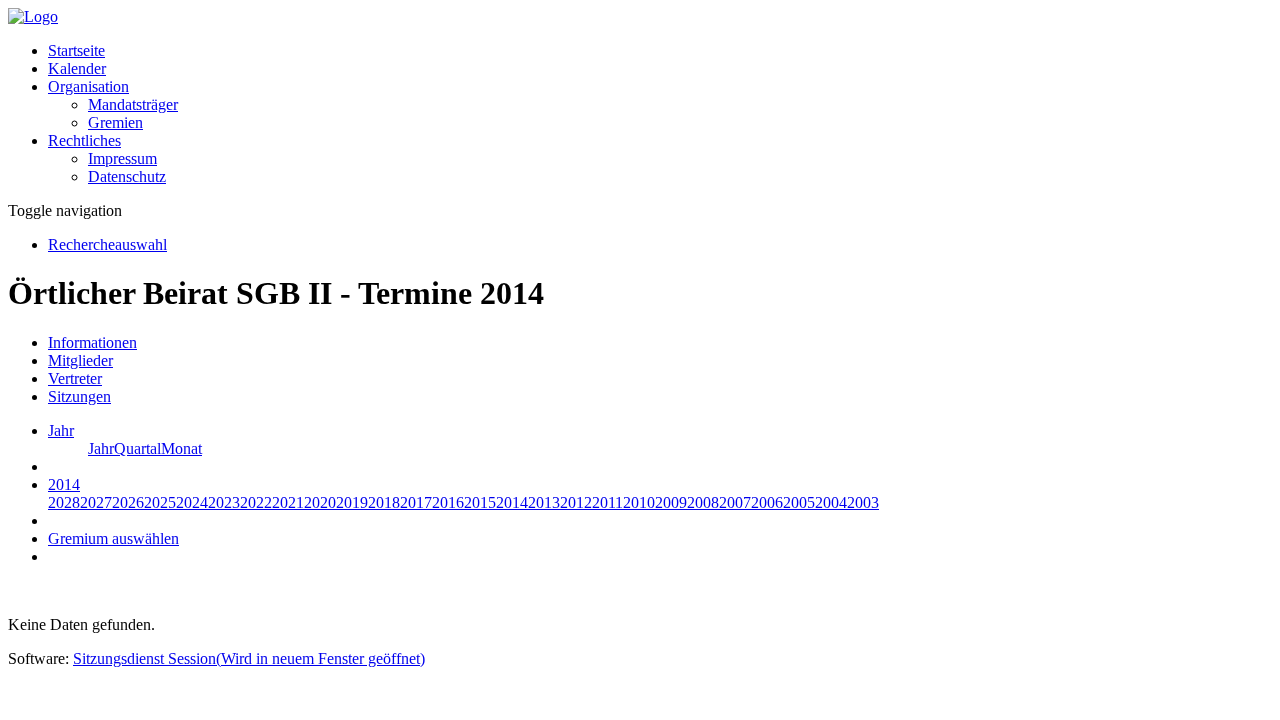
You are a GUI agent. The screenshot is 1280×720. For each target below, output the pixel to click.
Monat (181, 448)
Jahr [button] (61, 430)
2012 (576, 502)
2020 (320, 502)
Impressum (122, 158)
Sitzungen (79, 396)
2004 (831, 502)
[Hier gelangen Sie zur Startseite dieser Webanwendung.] (33, 16)
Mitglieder (80, 360)
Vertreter (75, 378)
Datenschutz (127, 176)
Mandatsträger (133, 104)
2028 (64, 502)
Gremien (115, 122)
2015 (480, 502)
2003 (863, 502)
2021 (288, 502)
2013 (544, 502)
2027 (96, 502)
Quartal (137, 448)
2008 (703, 502)
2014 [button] (64, 484)
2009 (671, 502)
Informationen (92, 342)
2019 (352, 502)
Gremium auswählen (113, 538)
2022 (256, 502)
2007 (735, 502)
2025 (160, 502)
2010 (639, 502)
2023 (224, 502)
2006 (767, 502)
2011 (607, 502)
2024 (192, 502)
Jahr (101, 448)
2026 (128, 502)
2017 (416, 502)
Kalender (77, 68)
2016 (448, 502)
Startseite (76, 50)
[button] (88, 86)
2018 (384, 502)
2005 (799, 502)
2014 (512, 502)
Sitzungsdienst (249, 658)
